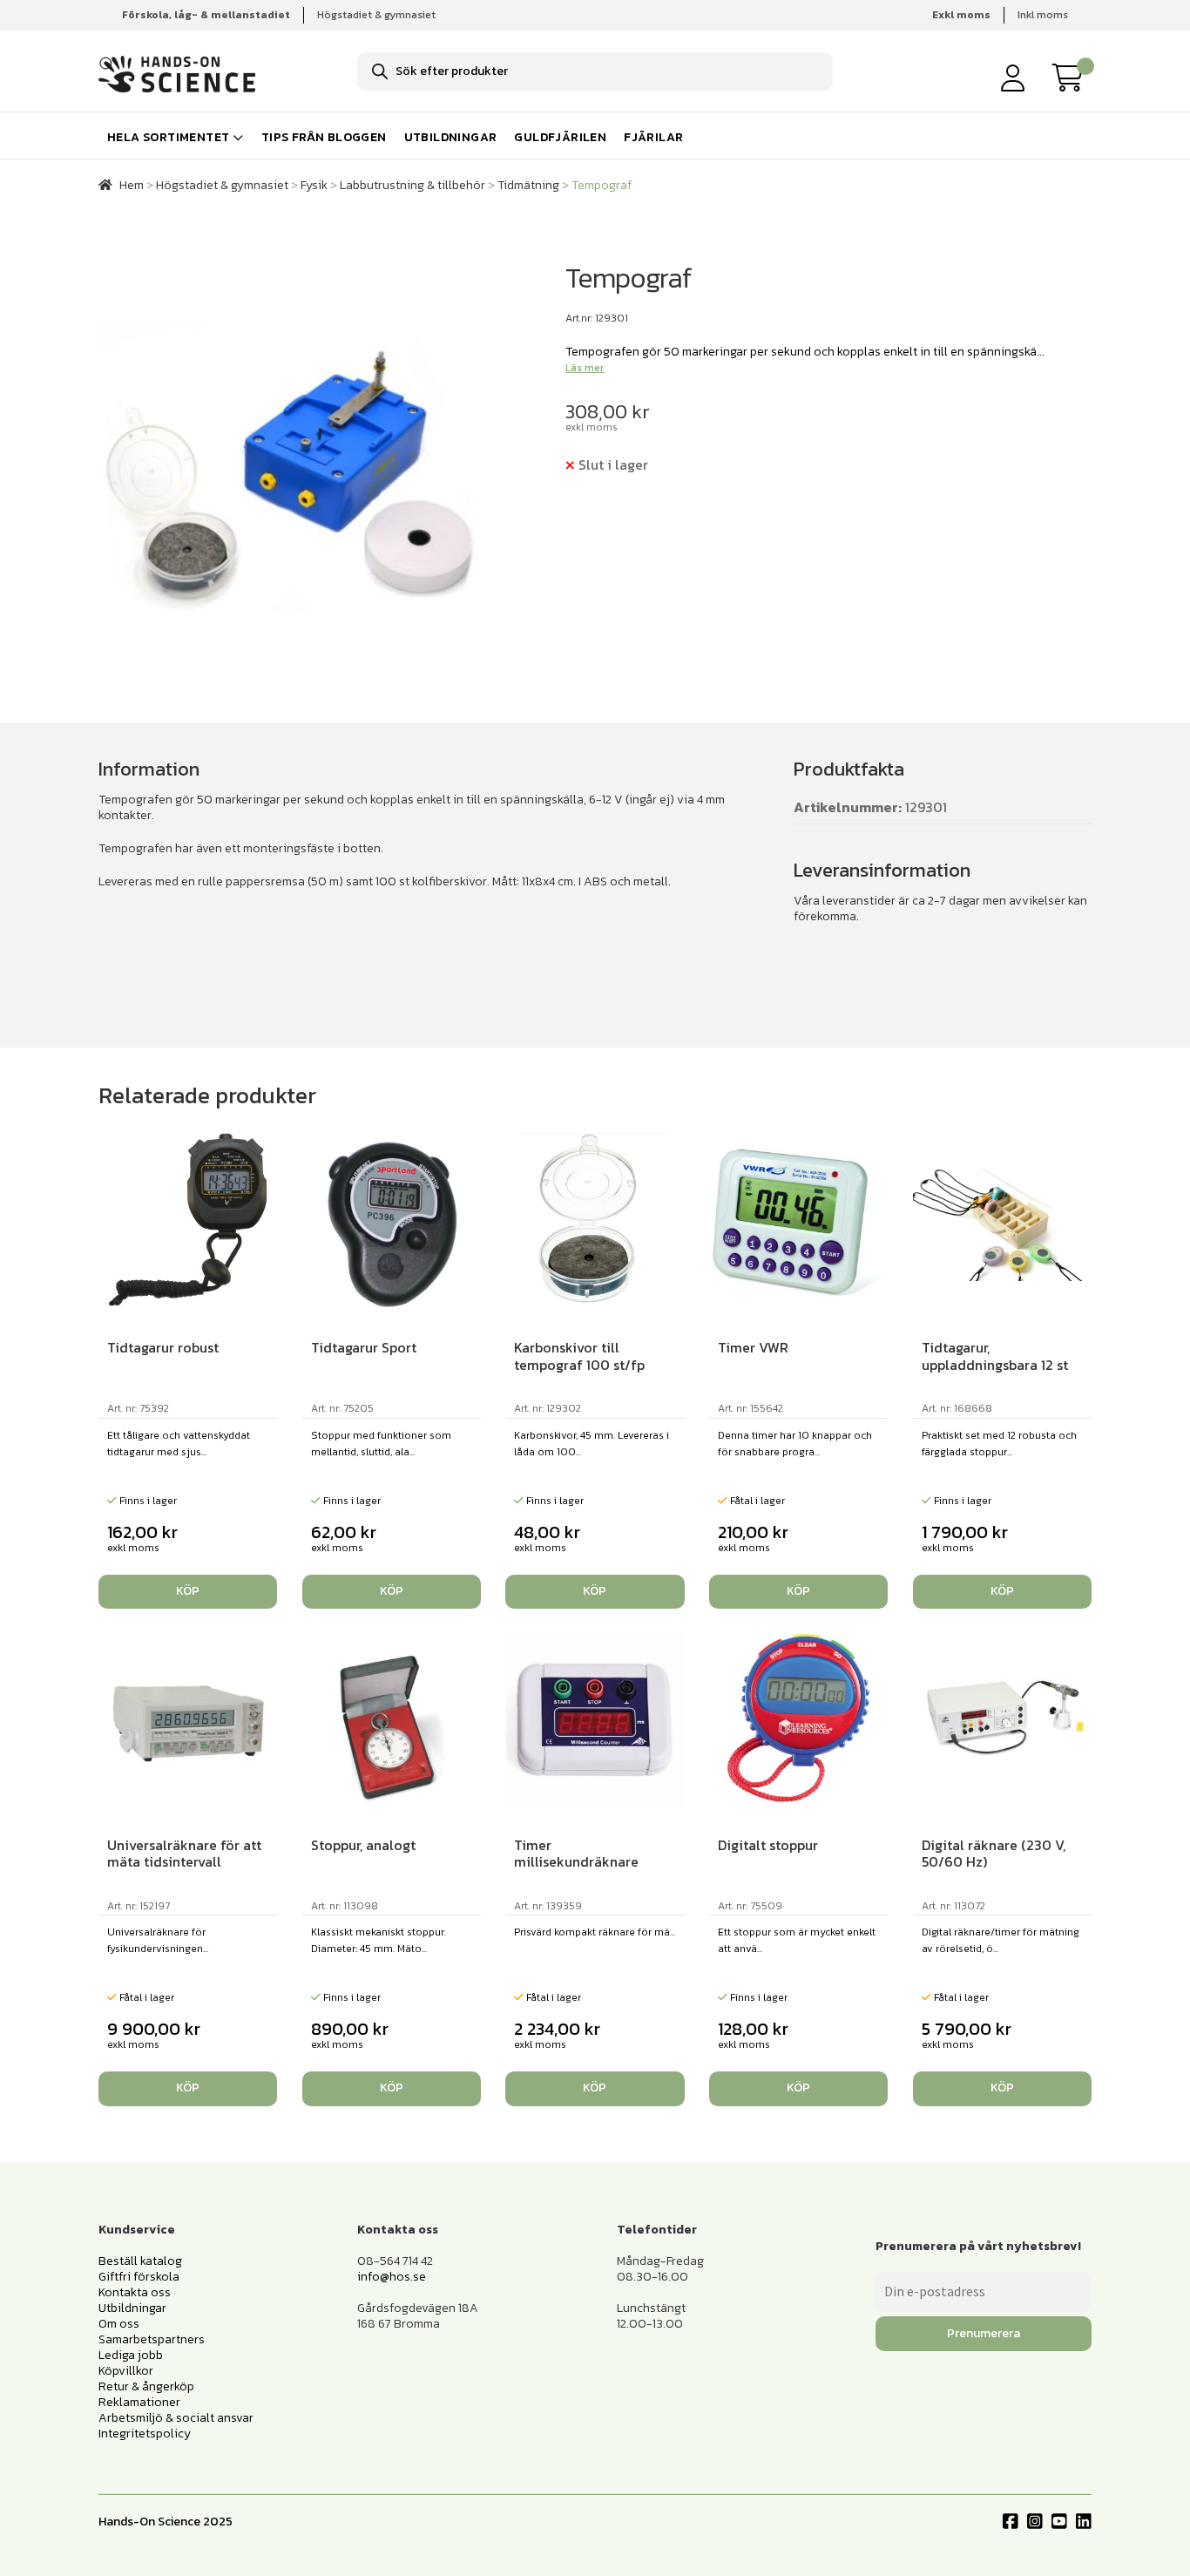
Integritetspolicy (145, 2434)
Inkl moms (1043, 15)
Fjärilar (653, 137)
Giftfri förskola (139, 2277)
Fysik (314, 185)
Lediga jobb (131, 2355)
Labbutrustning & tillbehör (412, 185)
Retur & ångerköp (146, 2386)
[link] (1072, 78)
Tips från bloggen (324, 137)
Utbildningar (451, 137)
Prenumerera (984, 2333)
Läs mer (585, 368)
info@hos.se (392, 2277)
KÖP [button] (188, 1591)
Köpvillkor (126, 2371)
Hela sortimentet (168, 137)
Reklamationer (139, 2402)
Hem (132, 185)
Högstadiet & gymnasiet (376, 15)
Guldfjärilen (560, 137)
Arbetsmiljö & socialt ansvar (176, 2418)
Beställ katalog (140, 2261)
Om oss (119, 2324)
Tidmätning (528, 185)
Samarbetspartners (152, 2339)
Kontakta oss (135, 2292)
